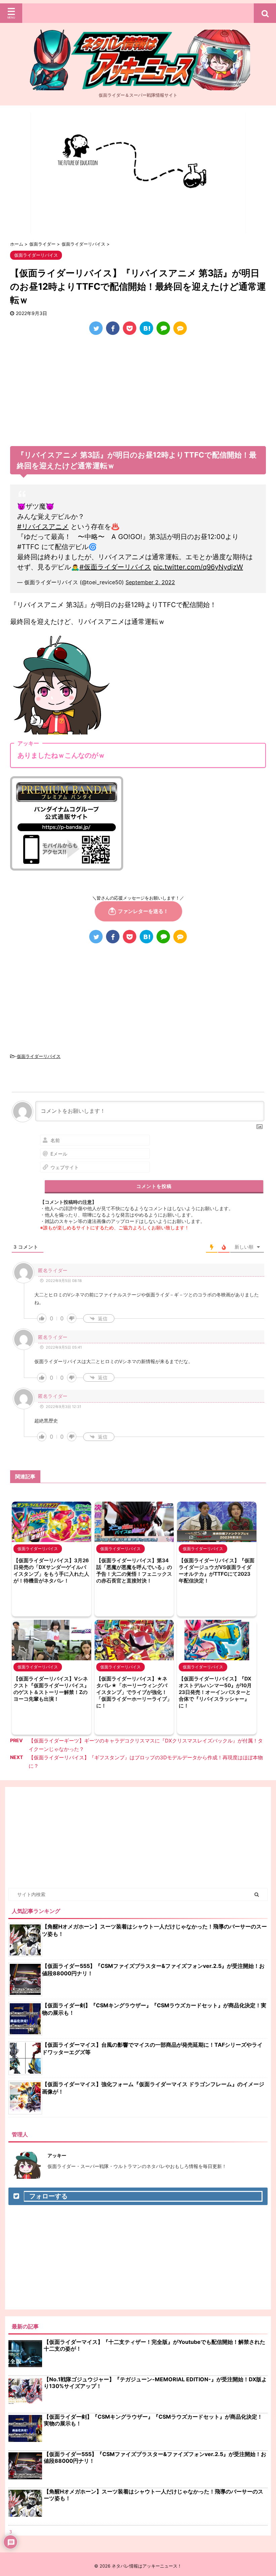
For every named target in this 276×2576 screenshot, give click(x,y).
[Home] (138, 85)
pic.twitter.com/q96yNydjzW (198, 567)
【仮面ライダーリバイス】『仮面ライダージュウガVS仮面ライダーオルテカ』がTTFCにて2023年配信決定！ (217, 1570)
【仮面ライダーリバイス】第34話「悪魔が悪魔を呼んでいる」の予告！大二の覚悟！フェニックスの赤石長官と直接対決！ (134, 1570)
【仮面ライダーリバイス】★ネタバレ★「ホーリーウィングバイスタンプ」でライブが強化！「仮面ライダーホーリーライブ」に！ (134, 1692)
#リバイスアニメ (43, 527)
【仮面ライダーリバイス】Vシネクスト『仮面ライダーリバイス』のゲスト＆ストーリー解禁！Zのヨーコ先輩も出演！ (51, 1689)
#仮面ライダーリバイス (115, 567)
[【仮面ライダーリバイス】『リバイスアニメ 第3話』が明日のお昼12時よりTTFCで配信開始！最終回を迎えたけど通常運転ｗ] (146, 328)
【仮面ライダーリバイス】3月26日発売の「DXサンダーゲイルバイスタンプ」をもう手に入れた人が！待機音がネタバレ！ (51, 1570)
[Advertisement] (138, 392)
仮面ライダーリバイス (39, 1056)
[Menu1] (138, 13)
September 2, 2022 (150, 582)
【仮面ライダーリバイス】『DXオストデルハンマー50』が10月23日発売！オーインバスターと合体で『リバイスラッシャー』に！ (215, 1692)
